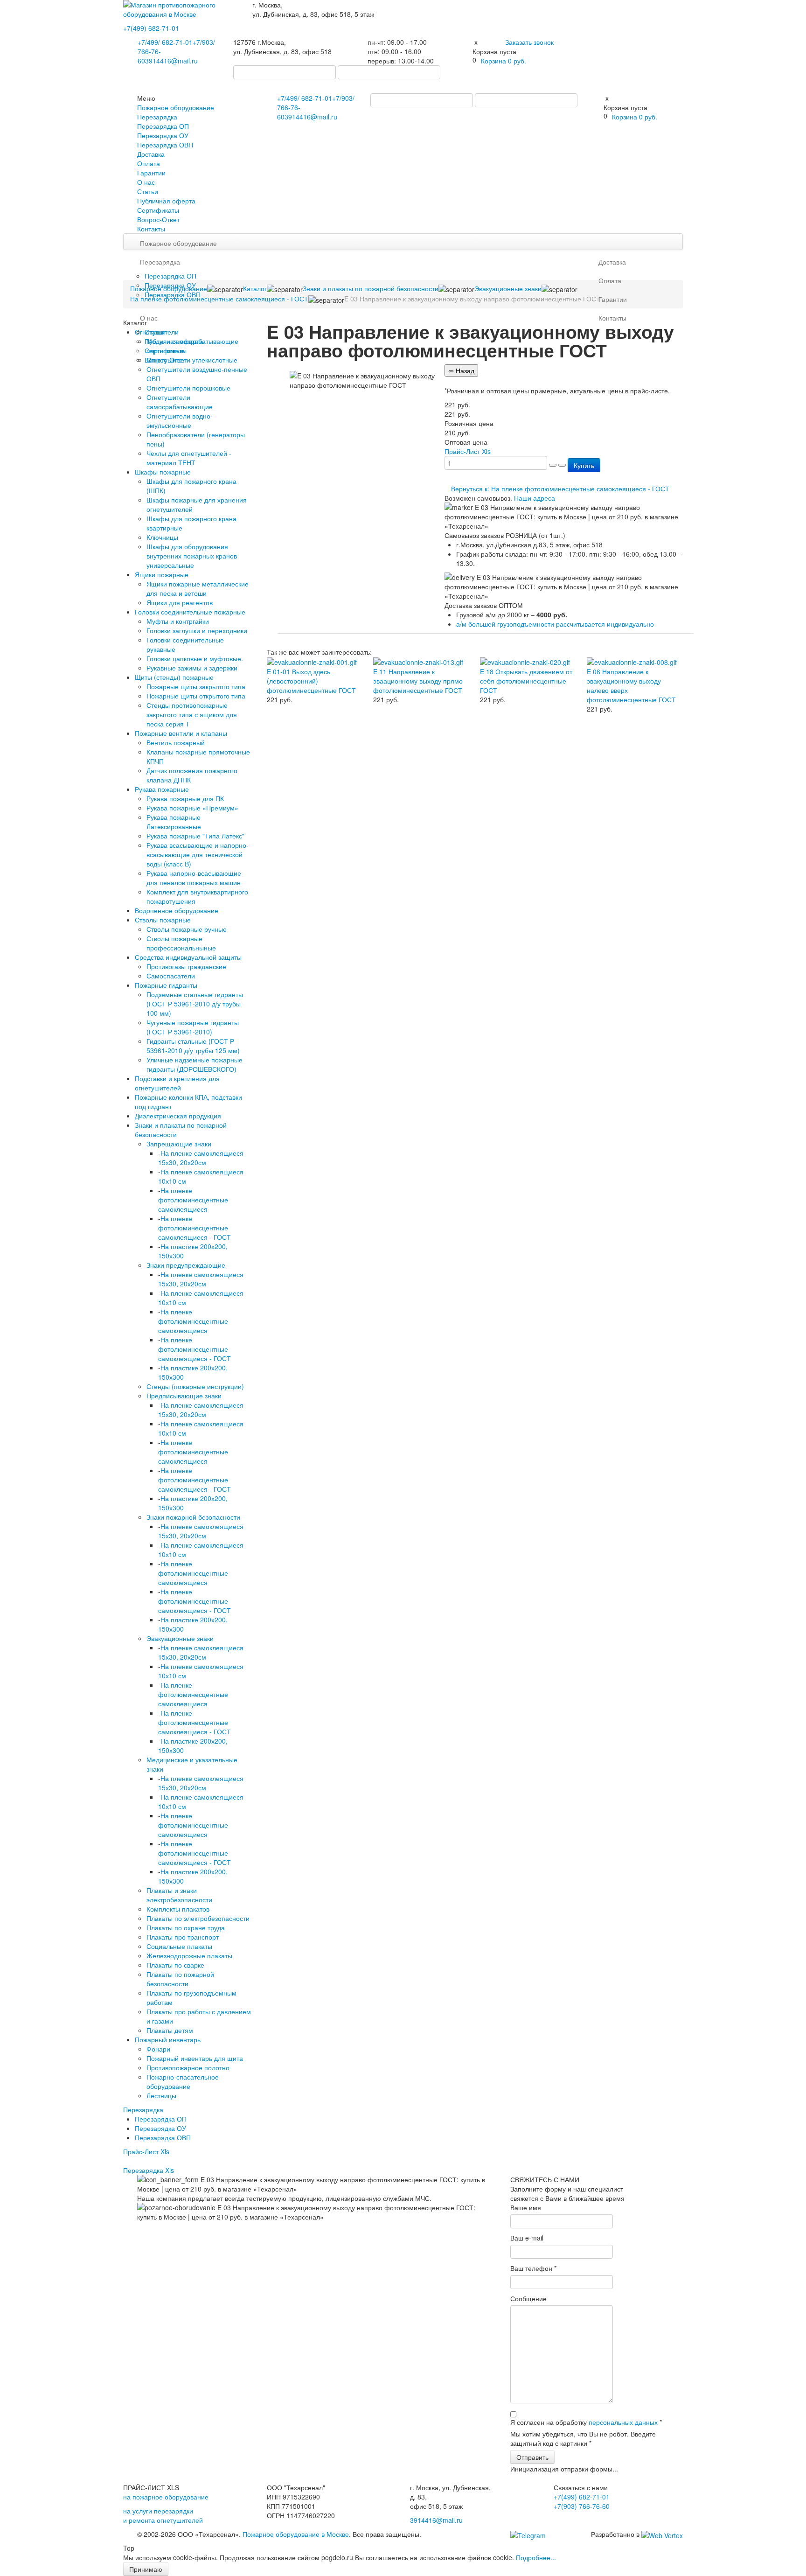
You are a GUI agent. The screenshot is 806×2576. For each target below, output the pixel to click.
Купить (584, 465)
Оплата (149, 163)
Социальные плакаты (179, 1946)
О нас (146, 182)
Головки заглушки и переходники (197, 630)
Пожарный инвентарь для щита (195, 2058)
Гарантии (151, 173)
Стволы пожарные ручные (187, 929)
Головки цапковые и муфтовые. (195, 658)
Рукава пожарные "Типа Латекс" (195, 836)
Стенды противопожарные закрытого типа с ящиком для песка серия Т (192, 714)
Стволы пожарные (163, 920)
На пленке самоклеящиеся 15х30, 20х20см (201, 1158)
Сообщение (528, 2298)
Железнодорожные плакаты (189, 1955)
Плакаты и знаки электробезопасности (179, 1895)
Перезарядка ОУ (163, 135)
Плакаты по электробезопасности (198, 1918)
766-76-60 (582, 2506)
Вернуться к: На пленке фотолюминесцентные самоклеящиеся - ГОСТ (560, 489)
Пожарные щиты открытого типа (196, 696)
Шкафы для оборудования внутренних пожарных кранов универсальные (192, 556)
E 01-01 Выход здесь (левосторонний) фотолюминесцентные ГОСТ (311, 681)
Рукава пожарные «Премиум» (192, 808)
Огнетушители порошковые (188, 388)
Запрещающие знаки (179, 1144)
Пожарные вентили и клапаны (181, 733)
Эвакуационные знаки (180, 1638)
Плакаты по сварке (175, 1965)
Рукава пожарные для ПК (185, 798)
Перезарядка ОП (163, 126)
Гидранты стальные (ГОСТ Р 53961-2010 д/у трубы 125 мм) (193, 1046)
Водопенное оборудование (177, 910)
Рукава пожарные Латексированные (174, 822)
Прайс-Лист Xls (146, 2151)
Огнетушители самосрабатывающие (180, 402)
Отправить (532, 2457)
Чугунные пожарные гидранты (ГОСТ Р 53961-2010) (193, 1027)
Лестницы (161, 2095)
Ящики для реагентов (180, 602)
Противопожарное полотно (188, 2067)
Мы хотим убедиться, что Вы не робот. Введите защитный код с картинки (583, 2438)
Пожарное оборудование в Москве (296, 2534)
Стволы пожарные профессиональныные (181, 943)
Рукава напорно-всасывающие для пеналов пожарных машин (194, 878)
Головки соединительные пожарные (190, 612)
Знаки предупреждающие (186, 1265)
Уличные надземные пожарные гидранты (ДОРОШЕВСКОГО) (195, 1064)
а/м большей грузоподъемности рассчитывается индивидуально (555, 624)
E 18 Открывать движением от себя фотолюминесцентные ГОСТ (526, 681)
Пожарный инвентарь (168, 2039)
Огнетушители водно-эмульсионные (180, 420)
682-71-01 (151, 28)
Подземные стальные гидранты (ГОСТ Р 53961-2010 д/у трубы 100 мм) (195, 1004)
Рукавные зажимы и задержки (192, 668)
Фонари (158, 2049)
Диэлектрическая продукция (178, 1116)
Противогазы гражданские (186, 966)
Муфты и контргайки (178, 621)
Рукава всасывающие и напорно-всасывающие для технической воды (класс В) (198, 854)
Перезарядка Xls (149, 2170)
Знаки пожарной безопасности (193, 1517)
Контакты (151, 229)
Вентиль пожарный (176, 742)
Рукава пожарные (162, 789)
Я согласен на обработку (586, 2422)
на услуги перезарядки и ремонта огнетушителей (163, 2515)
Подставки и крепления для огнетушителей (177, 1083)
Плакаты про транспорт (183, 1937)
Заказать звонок (529, 42)
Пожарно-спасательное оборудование (183, 2081)
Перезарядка (157, 117)
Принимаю (146, 2569)
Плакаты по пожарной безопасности (180, 1979)
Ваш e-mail (527, 2238)
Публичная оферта (166, 201)
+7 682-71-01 (165, 42)
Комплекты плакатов (178, 1909)
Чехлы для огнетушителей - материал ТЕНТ (189, 458)
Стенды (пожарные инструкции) (195, 1386)
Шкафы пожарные (163, 472)
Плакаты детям (170, 2030)
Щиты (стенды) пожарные (174, 677)
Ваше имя (526, 2207)
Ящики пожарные (162, 574)
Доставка (151, 154)
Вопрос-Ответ (158, 219)
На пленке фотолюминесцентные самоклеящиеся (193, 1200)
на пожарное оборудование (166, 2497)
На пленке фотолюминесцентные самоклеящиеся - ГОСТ (195, 1228)
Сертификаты (158, 210)
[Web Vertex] (662, 2534)
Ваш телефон (533, 2268)
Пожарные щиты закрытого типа (196, 686)
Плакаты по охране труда (186, 1927)
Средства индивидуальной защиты (188, 957)
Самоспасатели (171, 976)
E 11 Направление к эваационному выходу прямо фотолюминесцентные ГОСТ (418, 681)
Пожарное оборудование (176, 107)
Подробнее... (536, 2557)
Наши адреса (535, 498)
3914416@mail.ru (171, 61)
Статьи (148, 191)
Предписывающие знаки (184, 1396)
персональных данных (623, 2422)
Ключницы (162, 537)
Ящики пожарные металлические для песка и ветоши (198, 588)
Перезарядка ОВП (165, 145)
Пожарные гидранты (166, 985)
